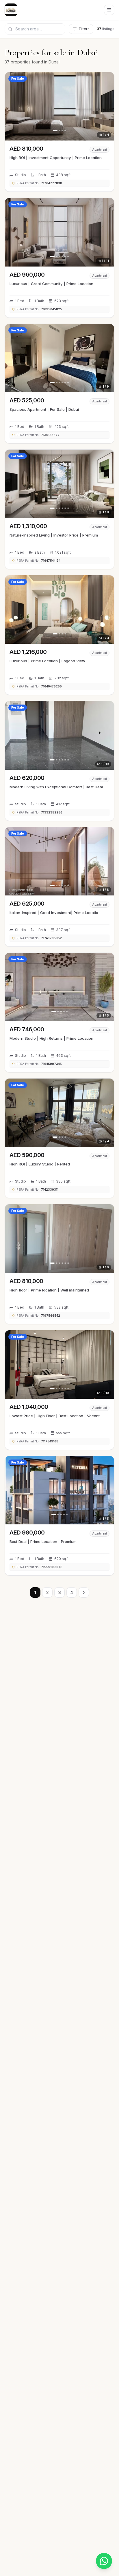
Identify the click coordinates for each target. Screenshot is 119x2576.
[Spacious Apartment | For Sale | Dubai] (59, 384)
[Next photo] (108, 106)
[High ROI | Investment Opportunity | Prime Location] (59, 132)
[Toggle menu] (109, 10)
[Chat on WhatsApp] (104, 2561)
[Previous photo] (11, 106)
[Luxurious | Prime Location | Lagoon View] (59, 635)
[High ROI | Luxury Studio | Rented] (59, 1138)
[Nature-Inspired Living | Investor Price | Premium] (59, 509)
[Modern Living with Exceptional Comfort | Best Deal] (59, 761)
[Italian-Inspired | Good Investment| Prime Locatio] (59, 887)
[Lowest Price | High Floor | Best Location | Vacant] (59, 1390)
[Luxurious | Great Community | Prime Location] (59, 258)
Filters (84, 29)
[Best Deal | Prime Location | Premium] (59, 1516)
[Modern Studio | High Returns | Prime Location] (59, 1012)
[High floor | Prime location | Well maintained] (59, 1264)
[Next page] (84, 1592)
